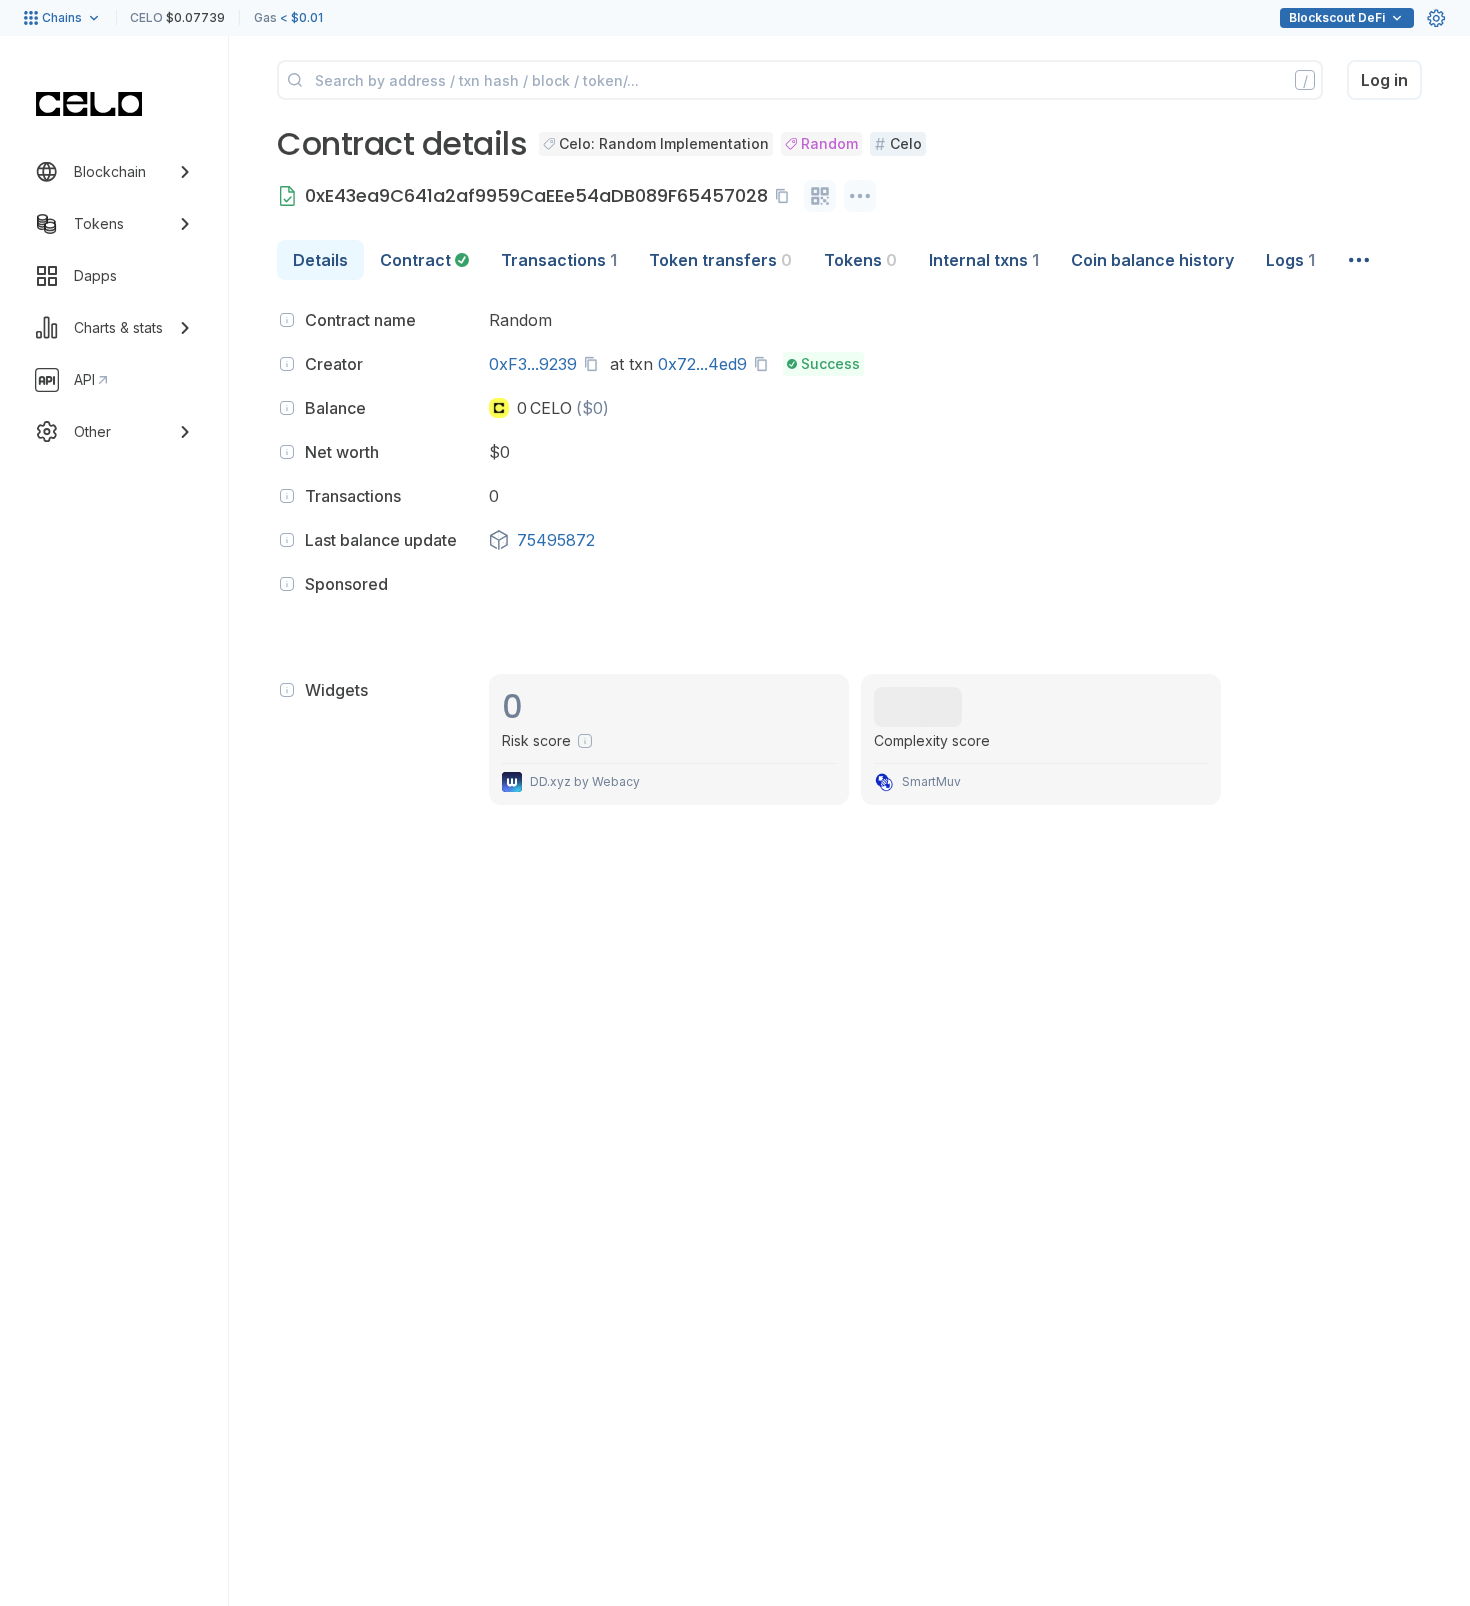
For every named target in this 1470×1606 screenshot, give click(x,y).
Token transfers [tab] (720, 260)
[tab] (424, 260)
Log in (1384, 80)
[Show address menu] (860, 196)
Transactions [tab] (559, 260)
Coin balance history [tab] (1152, 260)
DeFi (1337, 17)
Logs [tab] (1290, 260)
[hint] (287, 320)
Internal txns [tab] (984, 260)
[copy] (786, 196)
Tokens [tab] (860, 260)
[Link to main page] (89, 104)
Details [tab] (320, 260)
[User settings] (1436, 18)
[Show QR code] (820, 196)
